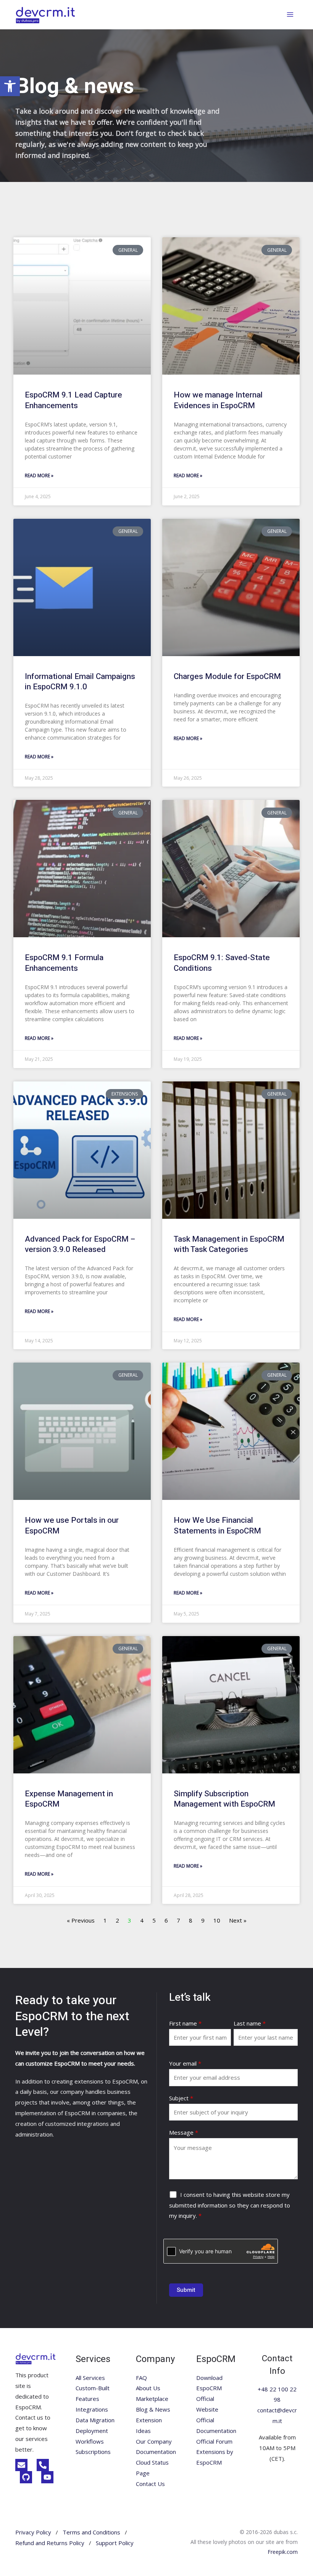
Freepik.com (283, 2552)
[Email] (21, 2465)
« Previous (81, 1920)
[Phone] (43, 2465)
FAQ (141, 2378)
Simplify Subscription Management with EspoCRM (224, 1799)
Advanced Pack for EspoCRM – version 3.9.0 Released (80, 1244)
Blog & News (153, 2409)
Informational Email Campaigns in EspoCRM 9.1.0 (80, 682)
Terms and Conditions (91, 2532)
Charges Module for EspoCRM (227, 677)
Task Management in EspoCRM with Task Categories (229, 1244)
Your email (185, 2063)
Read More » (39, 475)
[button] (10, 86)
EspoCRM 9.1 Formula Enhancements (64, 963)
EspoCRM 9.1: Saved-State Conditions (222, 963)
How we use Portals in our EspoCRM (72, 1525)
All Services (90, 2378)
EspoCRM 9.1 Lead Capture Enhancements (73, 400)
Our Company (154, 2441)
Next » (238, 1920)
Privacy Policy (33, 2532)
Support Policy (115, 2543)
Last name (250, 2023)
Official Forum (214, 2441)
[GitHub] (26, 2477)
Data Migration (95, 2420)
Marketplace (152, 2399)
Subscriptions (93, 2452)
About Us (148, 2388)
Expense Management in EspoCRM (69, 1799)
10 (217, 1920)
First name (185, 2023)
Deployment (92, 2431)
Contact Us (150, 2484)
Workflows (90, 2441)
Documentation (156, 2452)
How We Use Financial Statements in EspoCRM (217, 1525)
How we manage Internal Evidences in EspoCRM (218, 400)
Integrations (92, 2409)
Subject (181, 2098)
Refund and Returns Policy (50, 2543)
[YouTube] (47, 2477)
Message (184, 2132)
